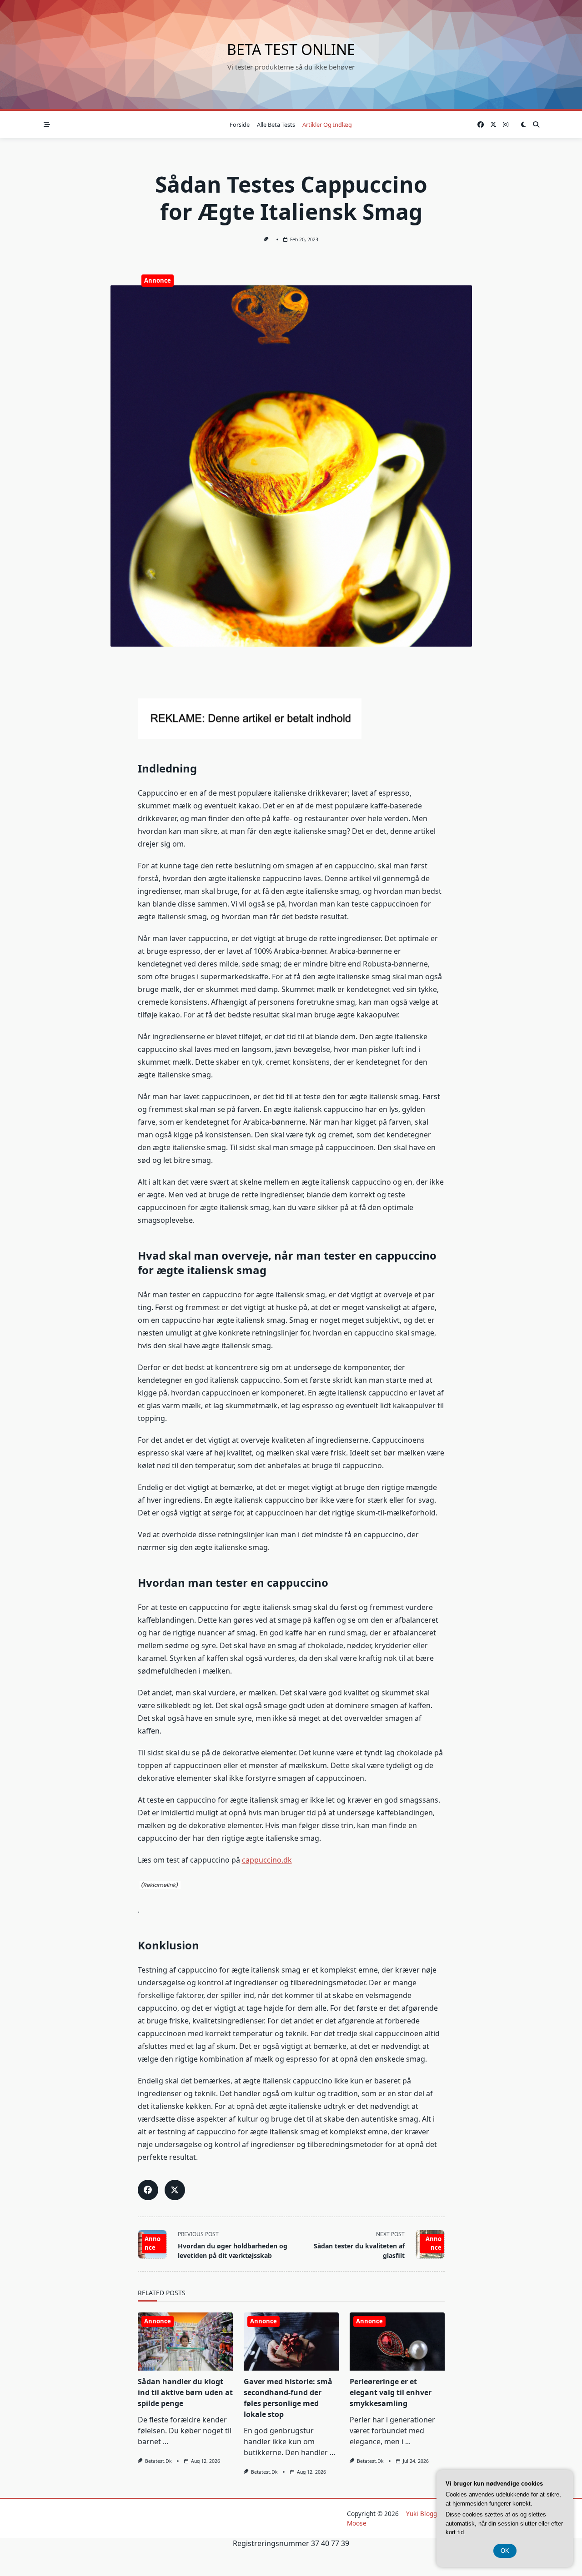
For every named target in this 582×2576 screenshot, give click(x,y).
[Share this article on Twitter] (175, 2190)
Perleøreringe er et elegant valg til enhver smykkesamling (391, 2392)
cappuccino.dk (267, 1860)
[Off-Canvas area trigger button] (47, 125)
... (166, 2441)
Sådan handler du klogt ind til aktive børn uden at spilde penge (185, 2392)
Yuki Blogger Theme (436, 2514)
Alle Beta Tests (276, 125)
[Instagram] (506, 125)
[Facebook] (481, 125)
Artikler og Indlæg (327, 125)
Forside (240, 125)
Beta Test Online (291, 49)
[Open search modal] (536, 125)
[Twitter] (493, 125)
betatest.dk (158, 2461)
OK (505, 2551)
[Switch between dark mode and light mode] (523, 125)
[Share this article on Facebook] (148, 2190)
